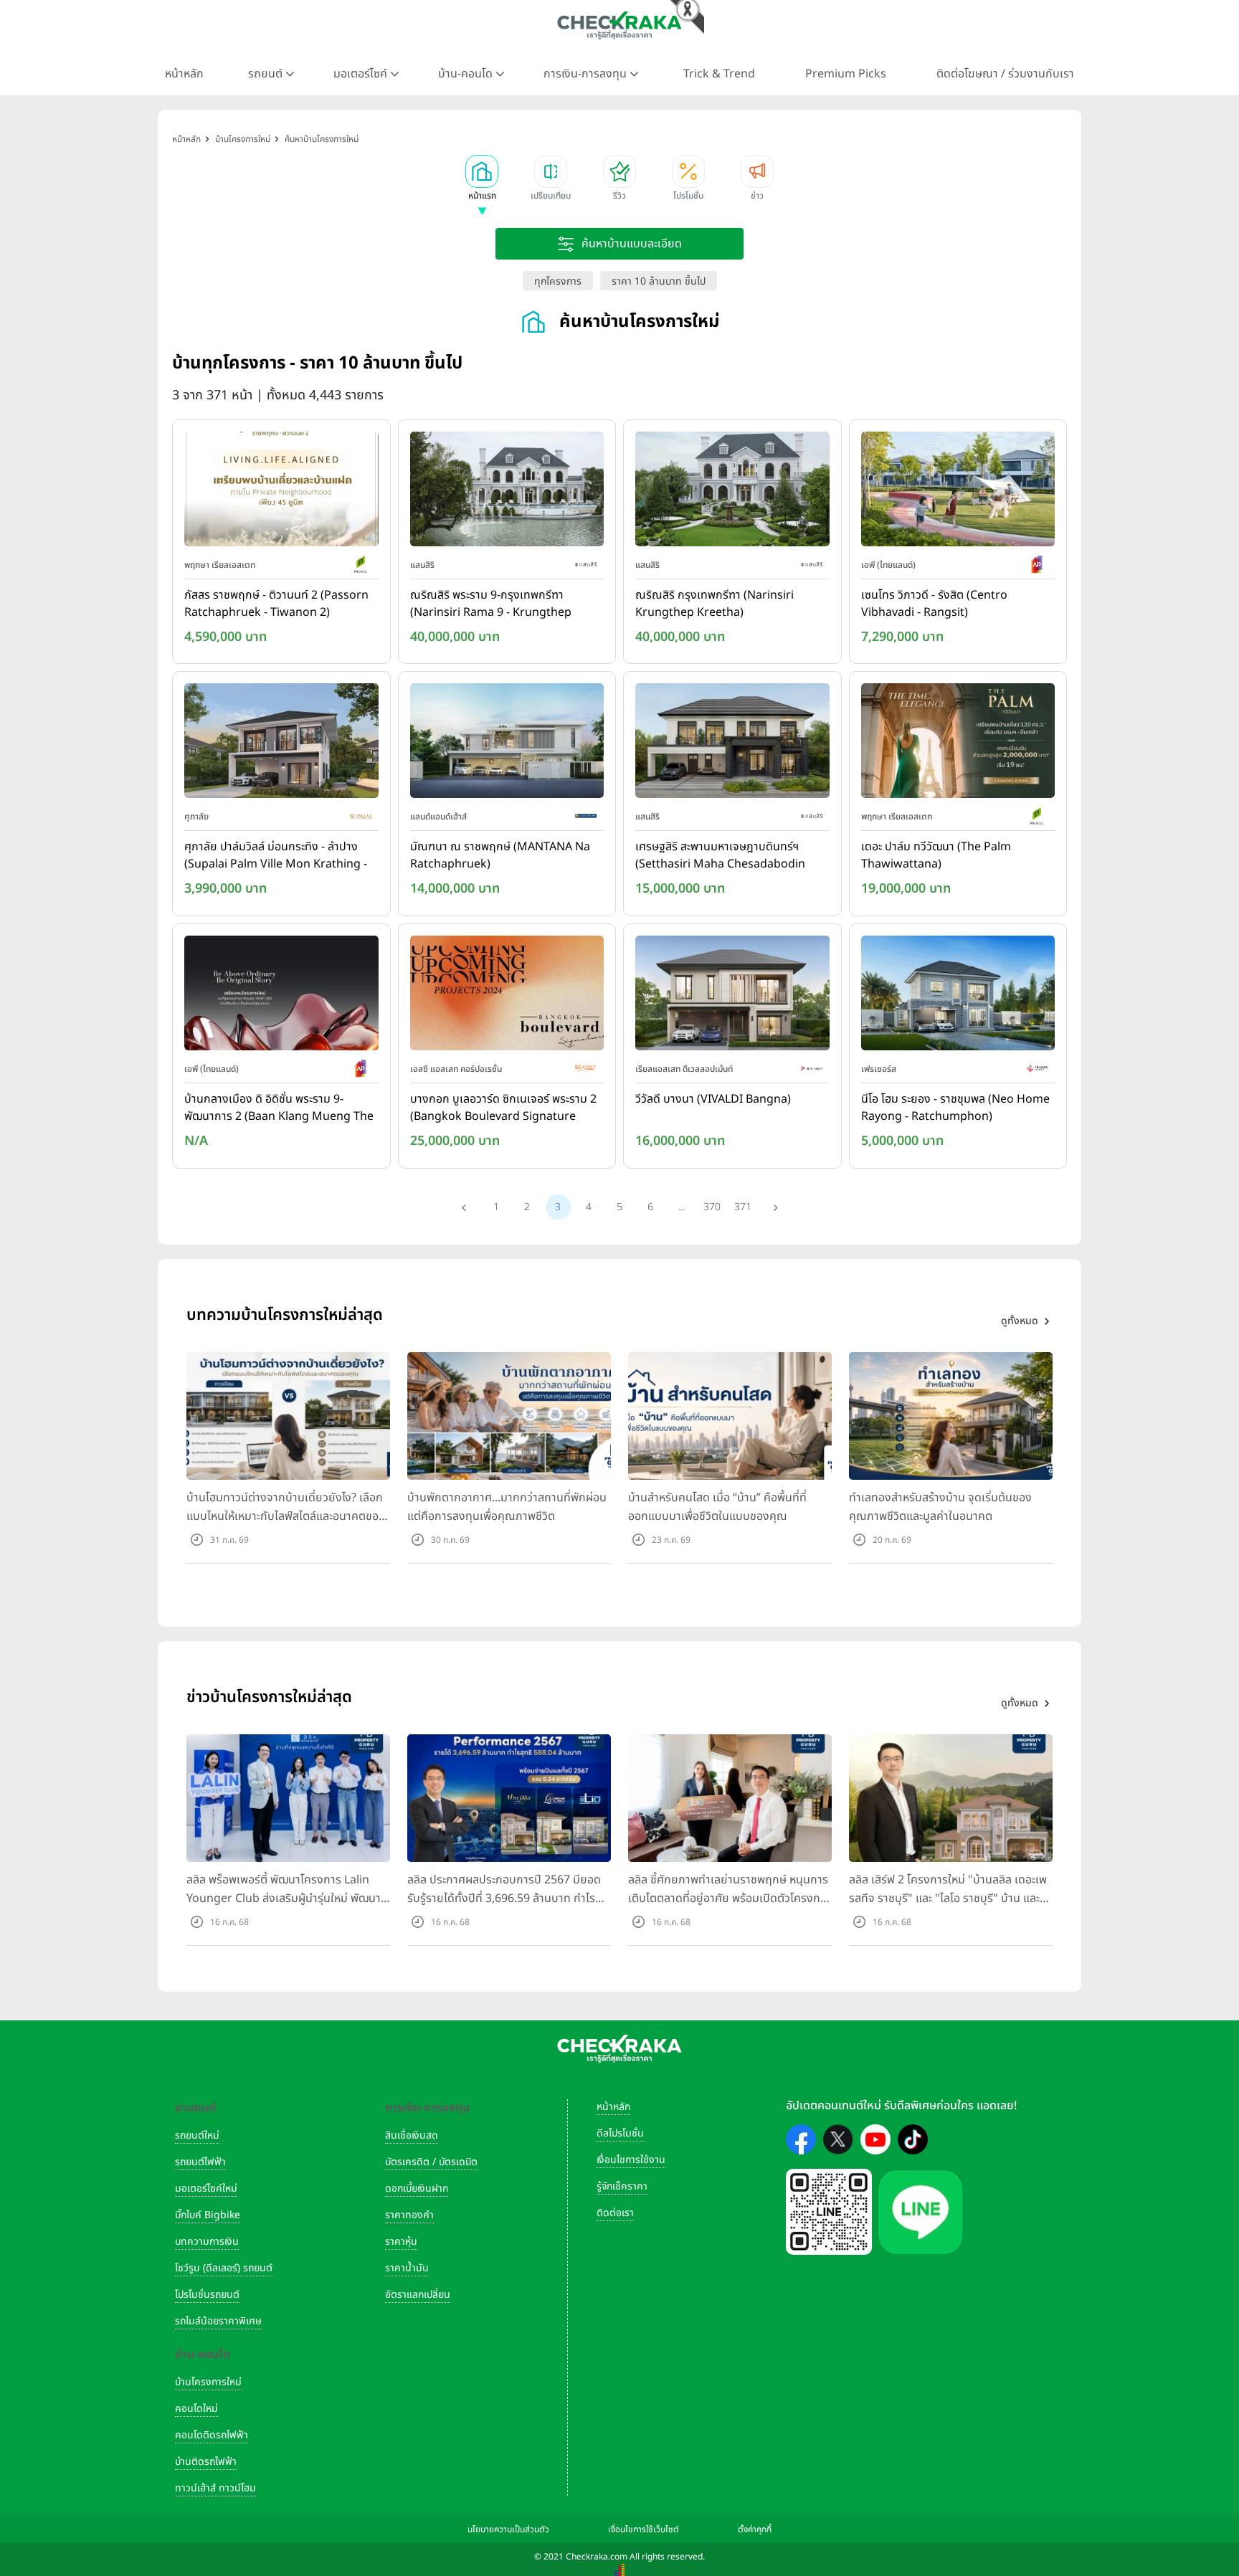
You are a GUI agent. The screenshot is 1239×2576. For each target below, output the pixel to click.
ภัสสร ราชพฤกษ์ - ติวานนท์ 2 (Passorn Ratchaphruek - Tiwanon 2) (276, 604)
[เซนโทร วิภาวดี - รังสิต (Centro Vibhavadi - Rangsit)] (958, 492)
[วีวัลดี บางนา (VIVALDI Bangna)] (732, 996)
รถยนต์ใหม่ (197, 2135)
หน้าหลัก (184, 74)
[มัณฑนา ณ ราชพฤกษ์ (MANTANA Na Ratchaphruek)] (507, 744)
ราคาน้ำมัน (407, 2268)
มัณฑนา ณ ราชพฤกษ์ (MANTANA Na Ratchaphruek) (500, 855)
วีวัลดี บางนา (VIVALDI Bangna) (713, 1099)
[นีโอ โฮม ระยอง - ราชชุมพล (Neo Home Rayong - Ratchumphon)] (958, 996)
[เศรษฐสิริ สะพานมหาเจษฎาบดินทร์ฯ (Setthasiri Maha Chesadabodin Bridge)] (732, 744)
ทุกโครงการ (558, 281)
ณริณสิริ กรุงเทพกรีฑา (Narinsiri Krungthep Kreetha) (715, 604)
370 (712, 1207)
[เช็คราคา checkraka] (619, 25)
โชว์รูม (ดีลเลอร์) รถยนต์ (224, 2268)
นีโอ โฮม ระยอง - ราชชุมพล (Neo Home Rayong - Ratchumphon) (955, 1108)
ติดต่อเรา (615, 2213)
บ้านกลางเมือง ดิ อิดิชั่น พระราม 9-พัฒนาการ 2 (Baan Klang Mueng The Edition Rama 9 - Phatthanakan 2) (279, 1108)
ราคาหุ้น (401, 2242)
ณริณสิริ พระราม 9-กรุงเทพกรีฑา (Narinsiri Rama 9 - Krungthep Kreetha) (491, 604)
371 (743, 1207)
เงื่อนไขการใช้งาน (631, 2160)
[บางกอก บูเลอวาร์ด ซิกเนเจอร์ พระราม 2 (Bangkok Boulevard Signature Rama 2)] (507, 996)
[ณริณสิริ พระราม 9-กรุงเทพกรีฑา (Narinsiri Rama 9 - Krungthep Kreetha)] (507, 492)
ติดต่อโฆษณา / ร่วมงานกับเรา (1005, 74)
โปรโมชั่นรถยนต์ (207, 2295)
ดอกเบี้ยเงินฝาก (417, 2188)
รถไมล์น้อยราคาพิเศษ (218, 2321)
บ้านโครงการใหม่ (208, 2382)
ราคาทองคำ (409, 2215)
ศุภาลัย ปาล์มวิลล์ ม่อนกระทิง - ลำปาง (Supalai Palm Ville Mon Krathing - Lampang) (276, 856)
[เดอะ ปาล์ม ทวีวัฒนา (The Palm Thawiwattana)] (958, 744)
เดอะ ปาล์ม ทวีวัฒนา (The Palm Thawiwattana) (936, 855)
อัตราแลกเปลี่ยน (418, 2295)
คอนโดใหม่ (196, 2409)
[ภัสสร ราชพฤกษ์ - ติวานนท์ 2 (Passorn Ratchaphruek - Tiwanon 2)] (281, 492)
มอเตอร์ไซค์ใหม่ (206, 2188)
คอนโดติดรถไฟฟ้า (212, 2435)
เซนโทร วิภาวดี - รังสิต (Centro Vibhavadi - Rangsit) (934, 604)
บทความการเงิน (207, 2242)
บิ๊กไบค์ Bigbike (208, 2215)
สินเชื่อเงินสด (412, 2135)
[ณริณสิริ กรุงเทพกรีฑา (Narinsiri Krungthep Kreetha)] (732, 492)
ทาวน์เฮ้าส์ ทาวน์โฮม (215, 2488)
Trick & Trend (719, 74)
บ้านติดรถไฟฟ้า (206, 2462)
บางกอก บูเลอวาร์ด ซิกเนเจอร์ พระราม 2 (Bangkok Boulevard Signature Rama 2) (503, 1108)
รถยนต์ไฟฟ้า (200, 2162)
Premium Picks (846, 74)
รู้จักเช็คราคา (622, 2186)
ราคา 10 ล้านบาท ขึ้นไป (659, 281)
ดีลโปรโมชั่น (620, 2133)
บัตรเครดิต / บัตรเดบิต (431, 2162)
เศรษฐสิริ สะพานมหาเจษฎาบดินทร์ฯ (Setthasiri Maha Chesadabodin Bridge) (720, 856)
